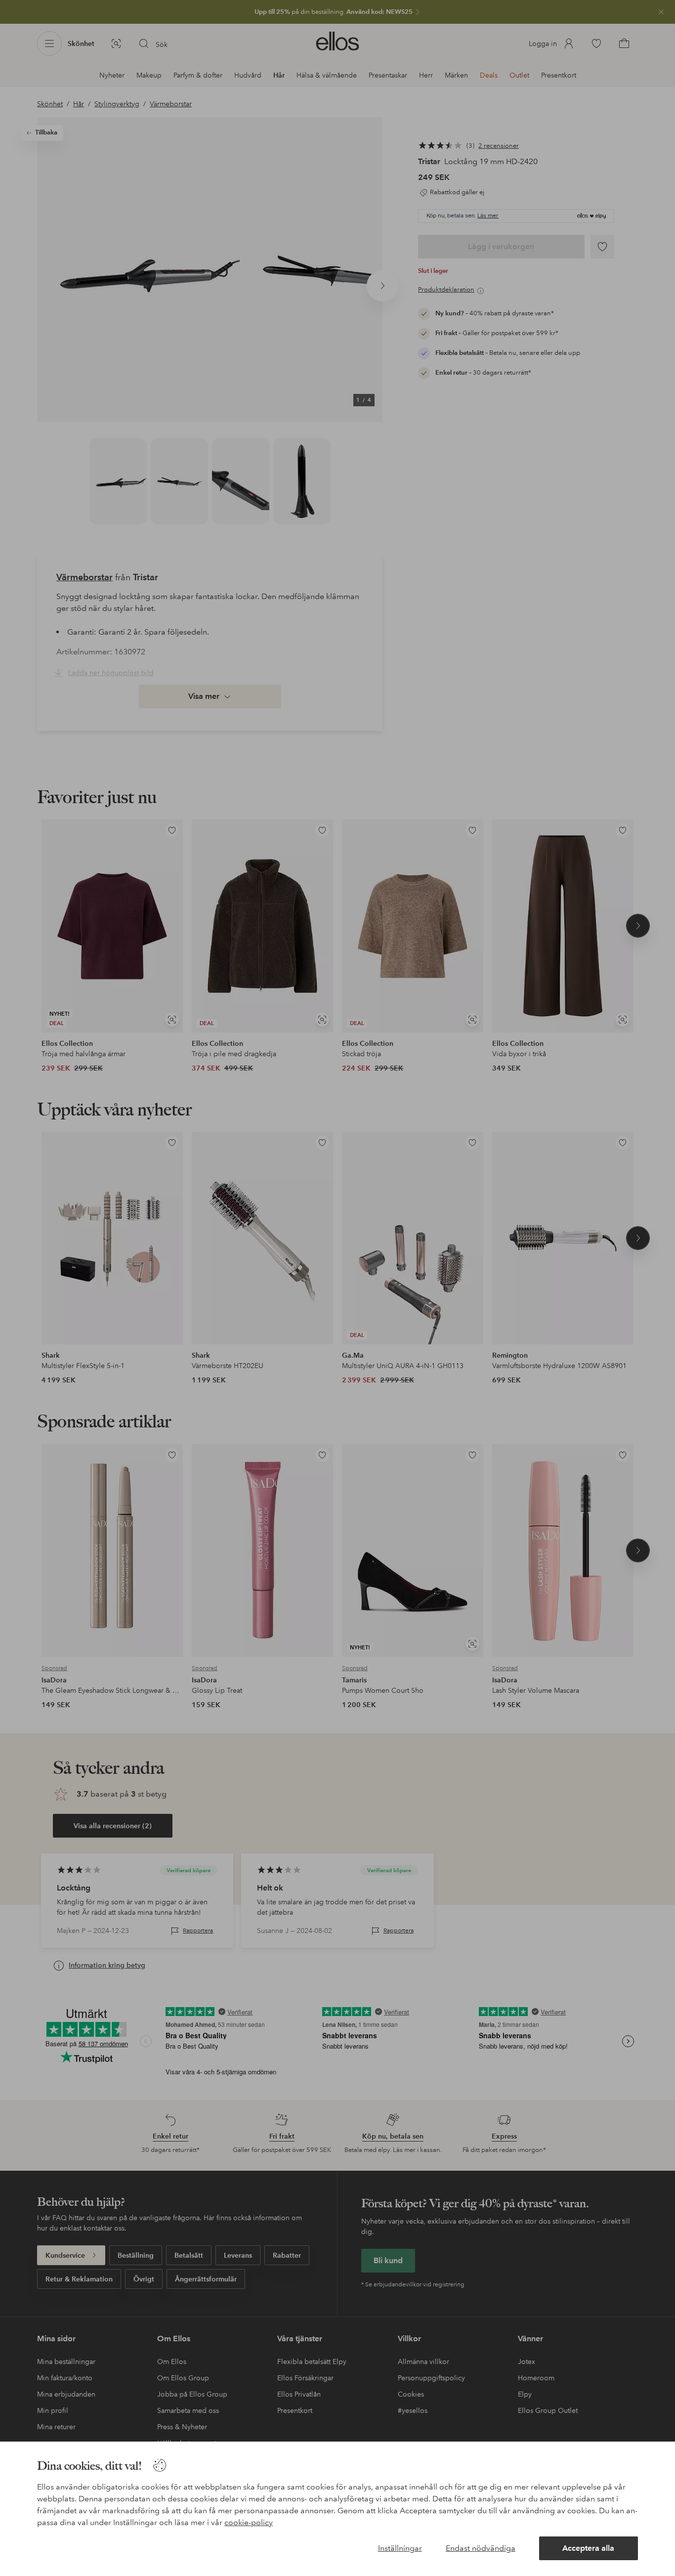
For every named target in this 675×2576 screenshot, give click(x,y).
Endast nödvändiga (481, 2548)
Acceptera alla (588, 2548)
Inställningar (400, 2548)
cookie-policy (249, 2522)
